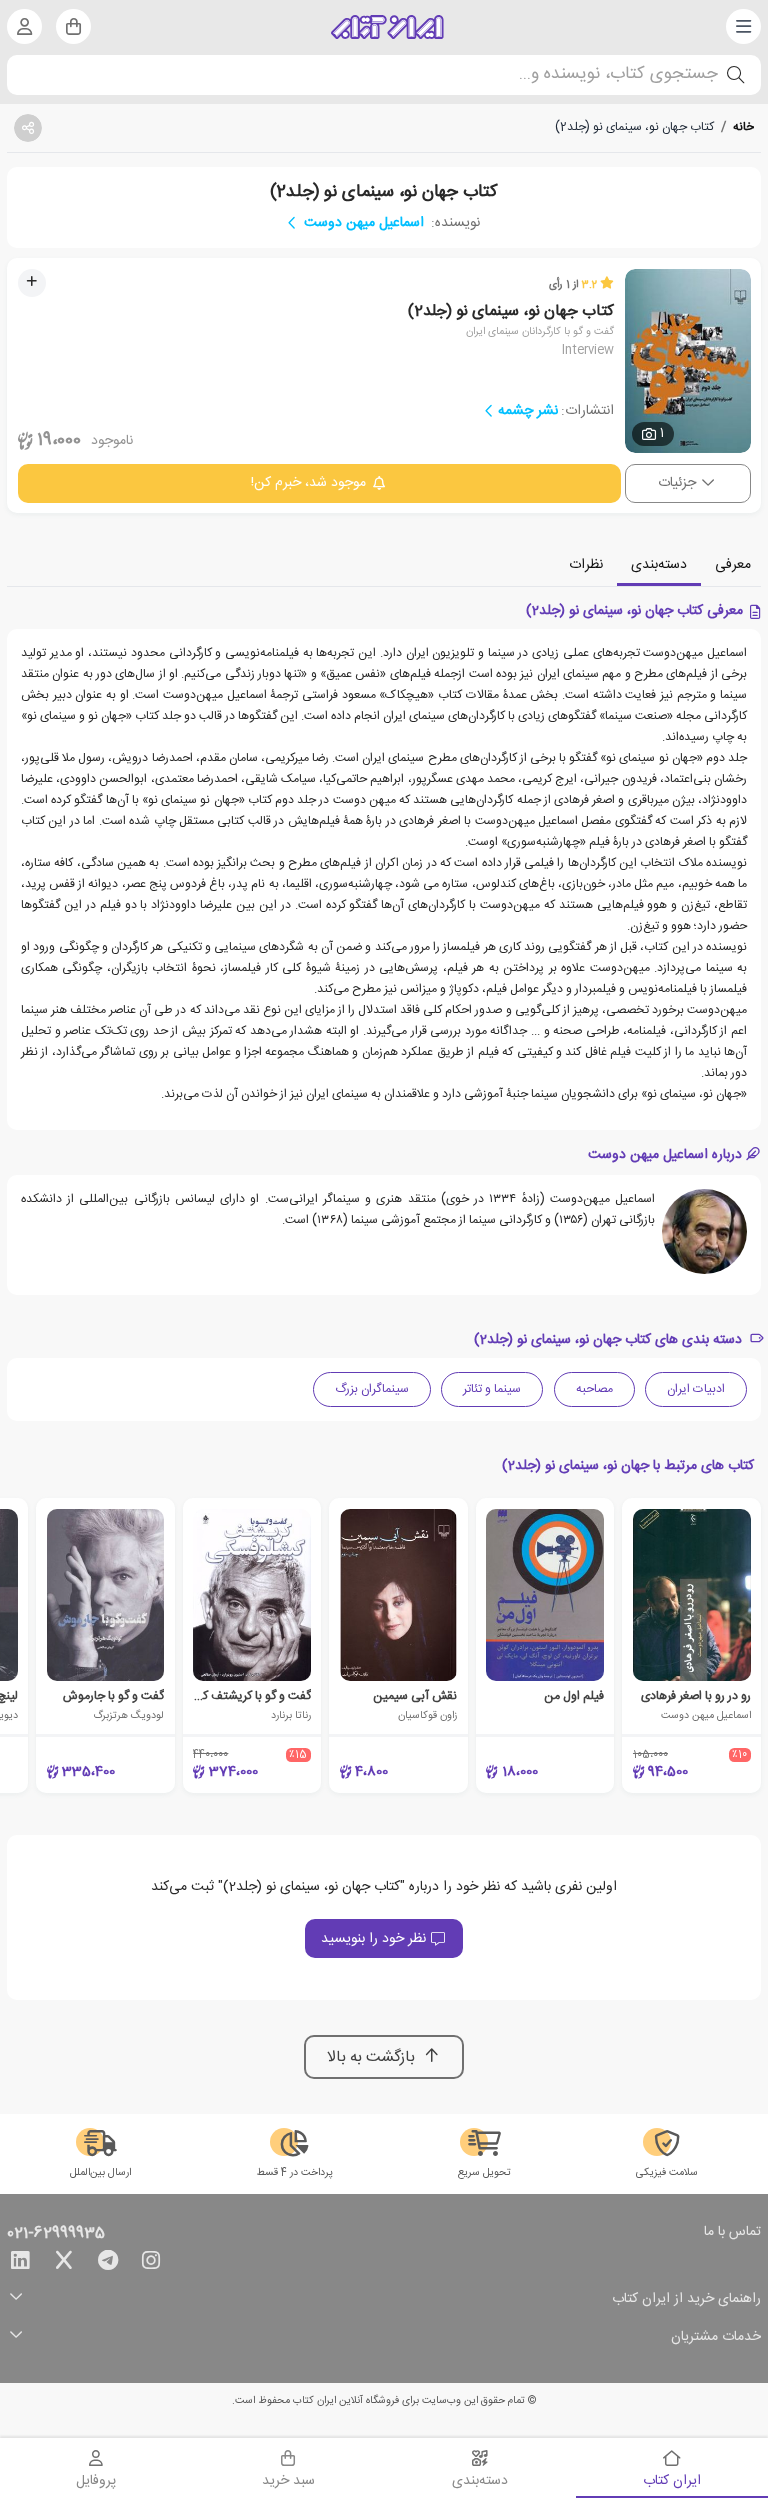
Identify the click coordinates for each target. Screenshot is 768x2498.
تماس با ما (732, 2233)
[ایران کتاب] (387, 27)
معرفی (733, 565)
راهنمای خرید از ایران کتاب (686, 2299)
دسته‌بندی (659, 565)
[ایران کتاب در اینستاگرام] (151, 2264)
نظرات (586, 565)
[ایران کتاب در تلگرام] (108, 2264)
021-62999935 (56, 2234)
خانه (743, 127)
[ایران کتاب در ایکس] (64, 2264)
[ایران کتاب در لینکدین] (20, 2264)
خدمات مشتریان (716, 2337)
